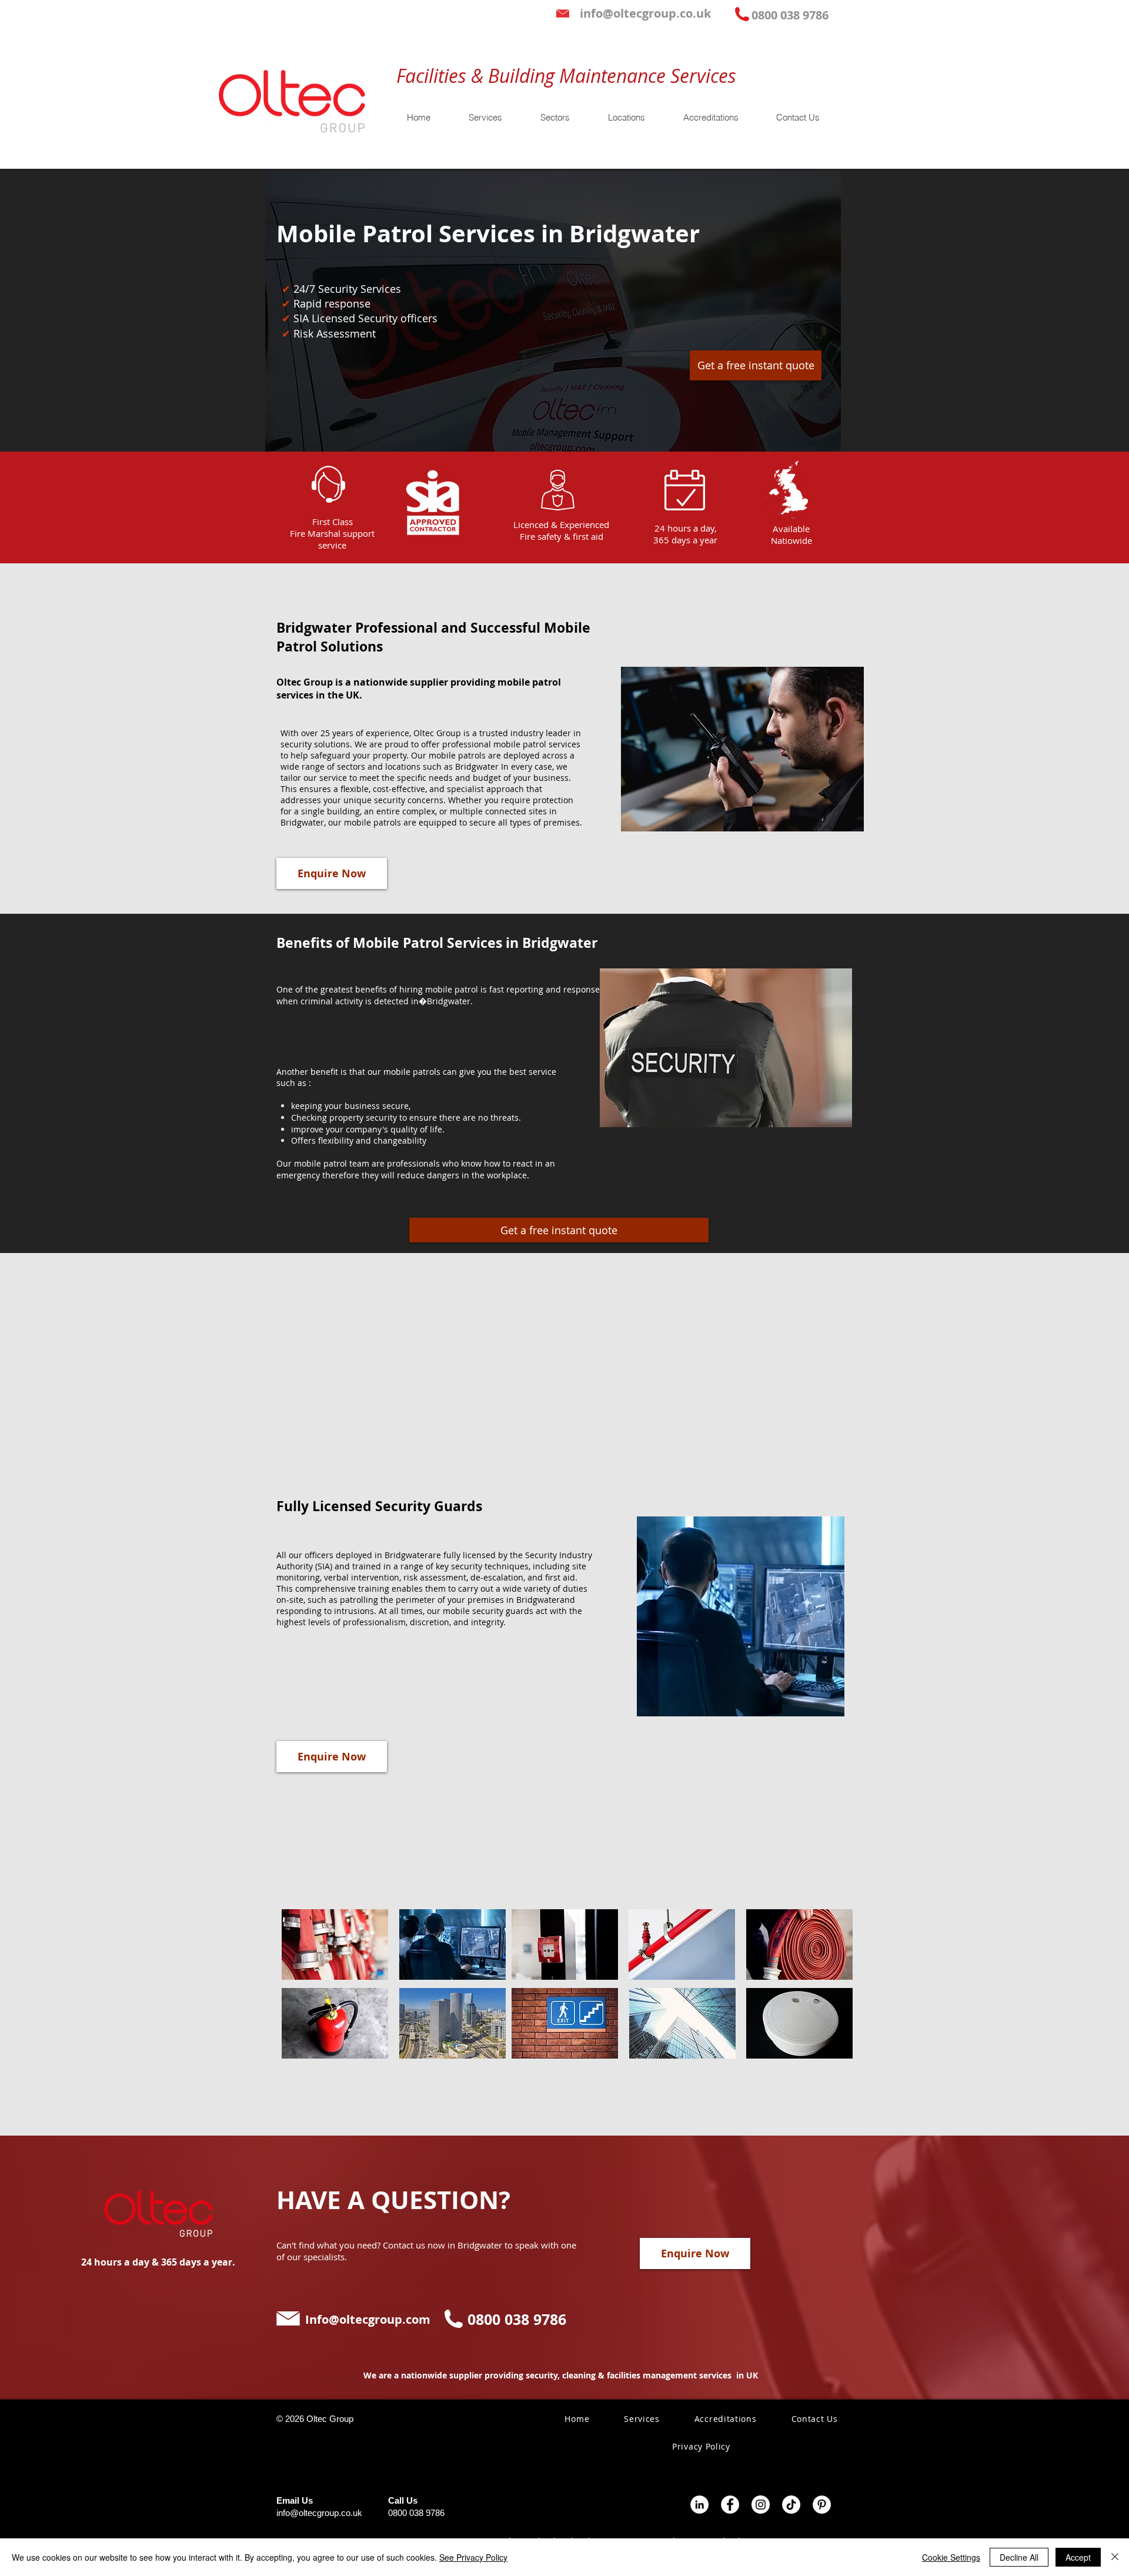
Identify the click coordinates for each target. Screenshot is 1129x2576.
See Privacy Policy (473, 2557)
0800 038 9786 (416, 2513)
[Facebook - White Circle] (730, 2505)
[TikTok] (791, 2505)
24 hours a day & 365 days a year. (158, 2262)
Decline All (1019, 2557)
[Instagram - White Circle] (761, 2505)
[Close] (1115, 2557)
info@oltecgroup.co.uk (319, 2513)
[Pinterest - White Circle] (822, 2505)
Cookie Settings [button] (951, 2557)
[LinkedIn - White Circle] (699, 2505)
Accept (1078, 2557)
